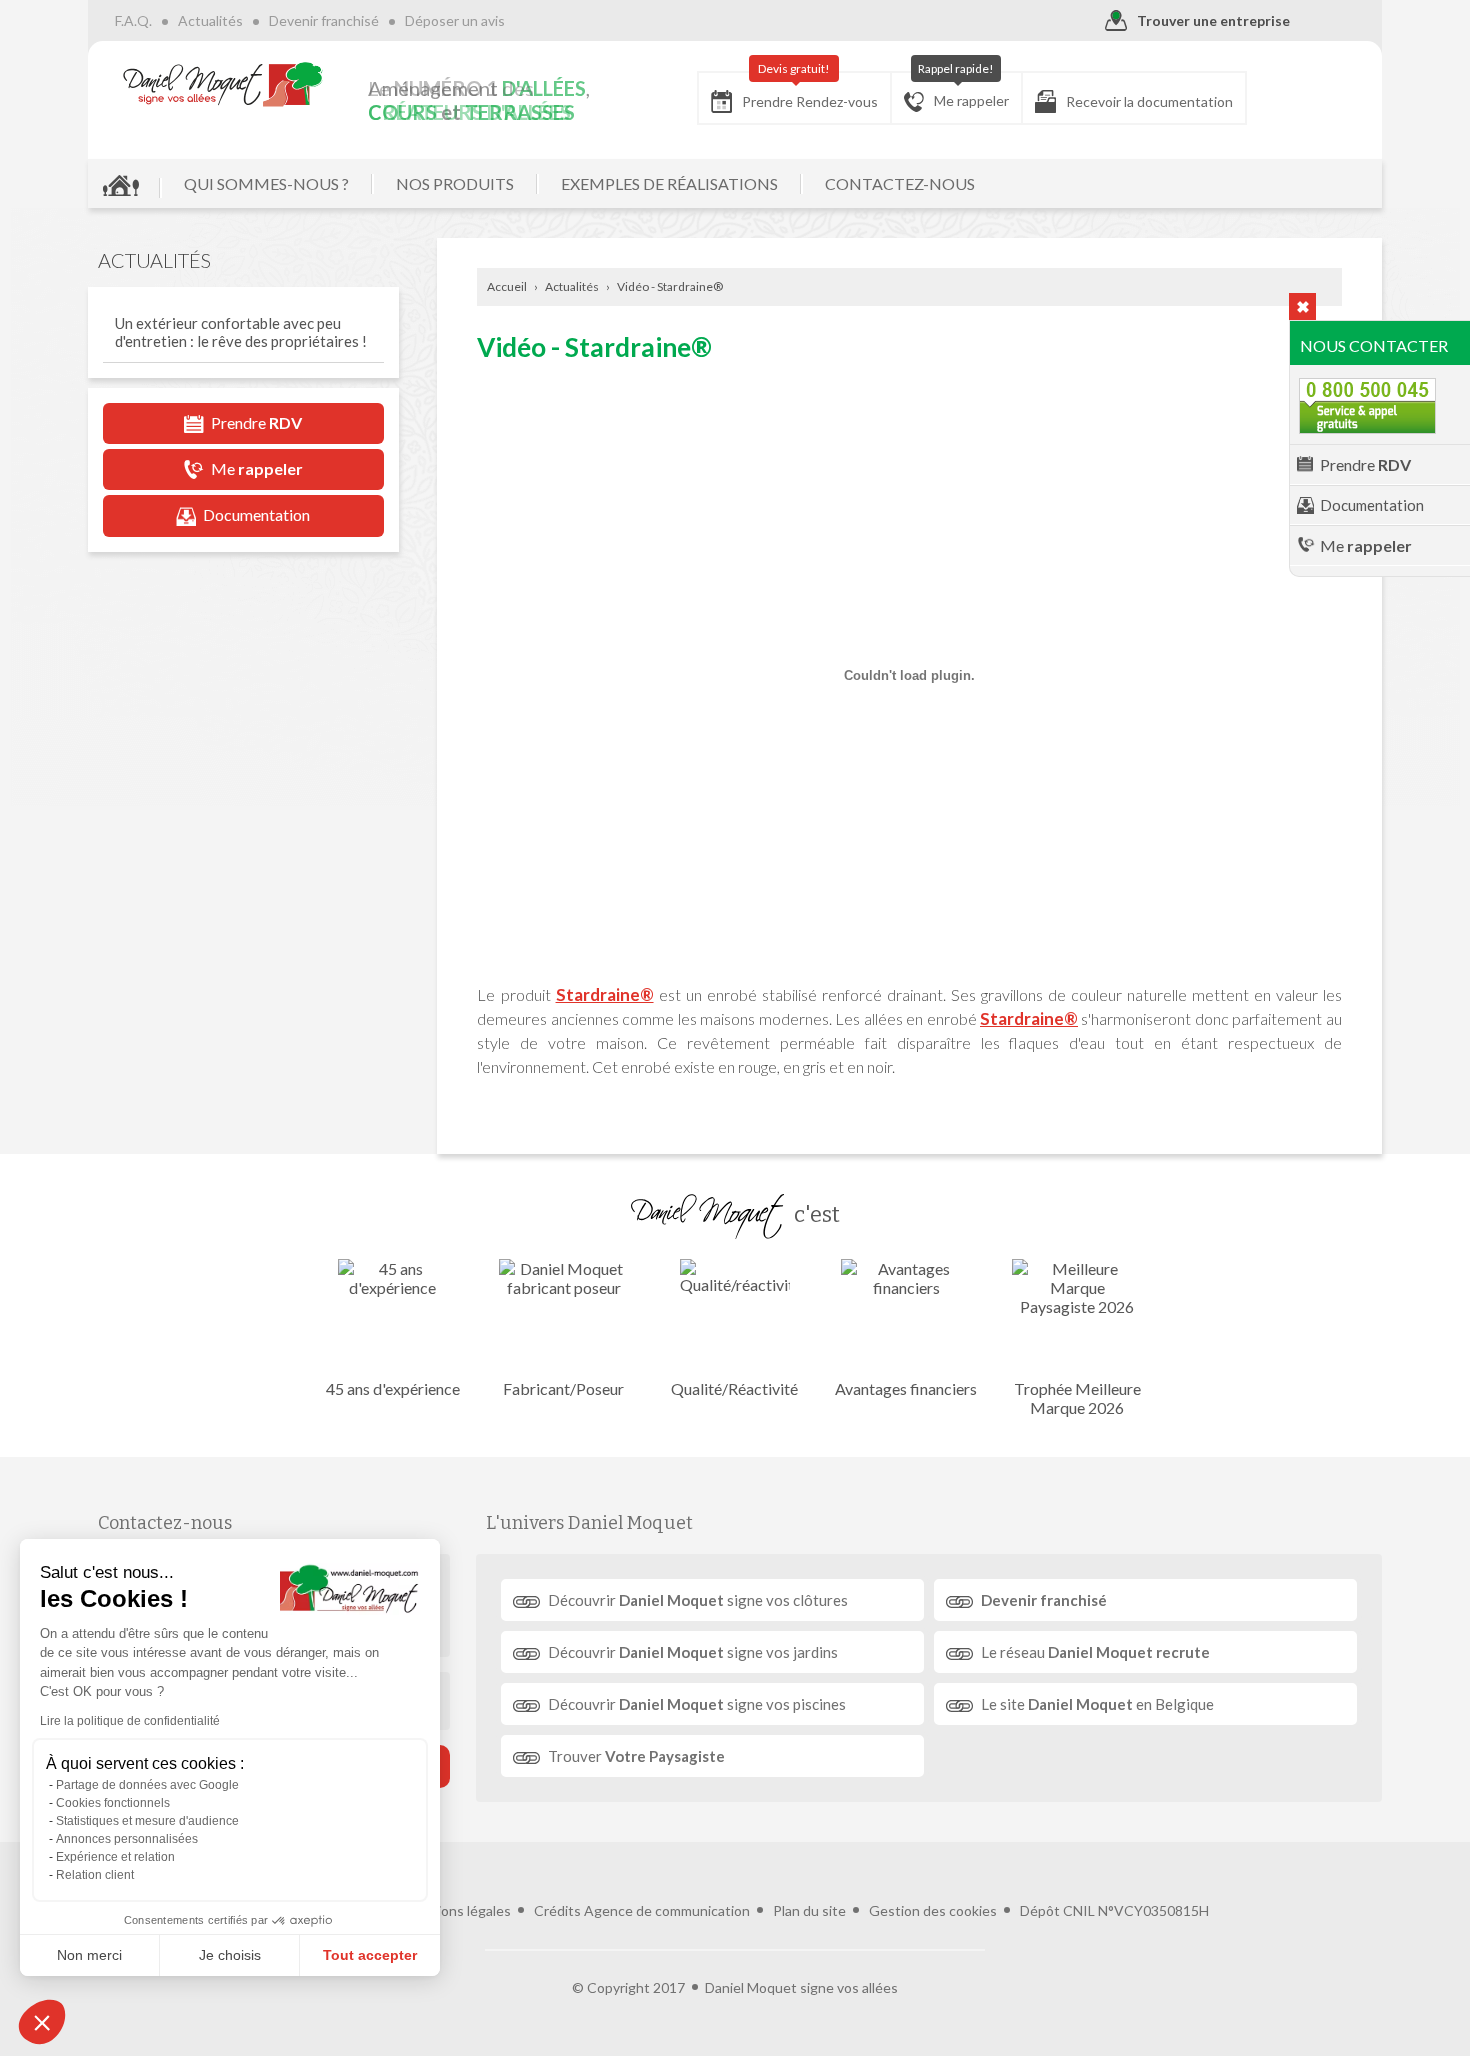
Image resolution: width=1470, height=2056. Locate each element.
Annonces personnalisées (127, 1839)
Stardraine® (605, 994)
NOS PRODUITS (455, 183)
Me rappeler (963, 90)
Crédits (557, 1910)
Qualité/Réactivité (734, 1388)
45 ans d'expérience (393, 1388)
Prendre (1365, 464)
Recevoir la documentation (1149, 101)
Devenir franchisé (324, 20)
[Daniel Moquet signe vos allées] (223, 84)
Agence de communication (667, 1910)
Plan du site (809, 1910)
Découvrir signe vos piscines (697, 1704)
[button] (42, 2022)
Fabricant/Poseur (563, 1388)
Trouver (636, 1756)
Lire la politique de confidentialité (130, 1721)
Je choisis (230, 1955)
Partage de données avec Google (147, 1785)
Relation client (95, 1875)
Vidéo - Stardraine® (670, 286)
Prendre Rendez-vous (810, 91)
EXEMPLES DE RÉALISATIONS (669, 183)
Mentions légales (457, 1910)
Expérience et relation (115, 1857)
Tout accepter (370, 1955)
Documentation (1372, 505)
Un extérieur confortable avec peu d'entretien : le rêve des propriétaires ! (241, 332)
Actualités (210, 20)
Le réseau (1095, 1652)
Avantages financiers (906, 1388)
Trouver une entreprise (1213, 20)
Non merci (89, 1955)
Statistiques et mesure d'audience (147, 1821)
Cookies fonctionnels (113, 1803)
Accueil (507, 286)
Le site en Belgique (1097, 1704)
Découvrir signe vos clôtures (698, 1600)
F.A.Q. (133, 20)
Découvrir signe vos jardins (693, 1652)
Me (1366, 545)
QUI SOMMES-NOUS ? (266, 183)
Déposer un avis (455, 20)
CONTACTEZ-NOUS (900, 183)
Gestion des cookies (933, 1910)
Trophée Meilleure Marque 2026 (1077, 1398)
